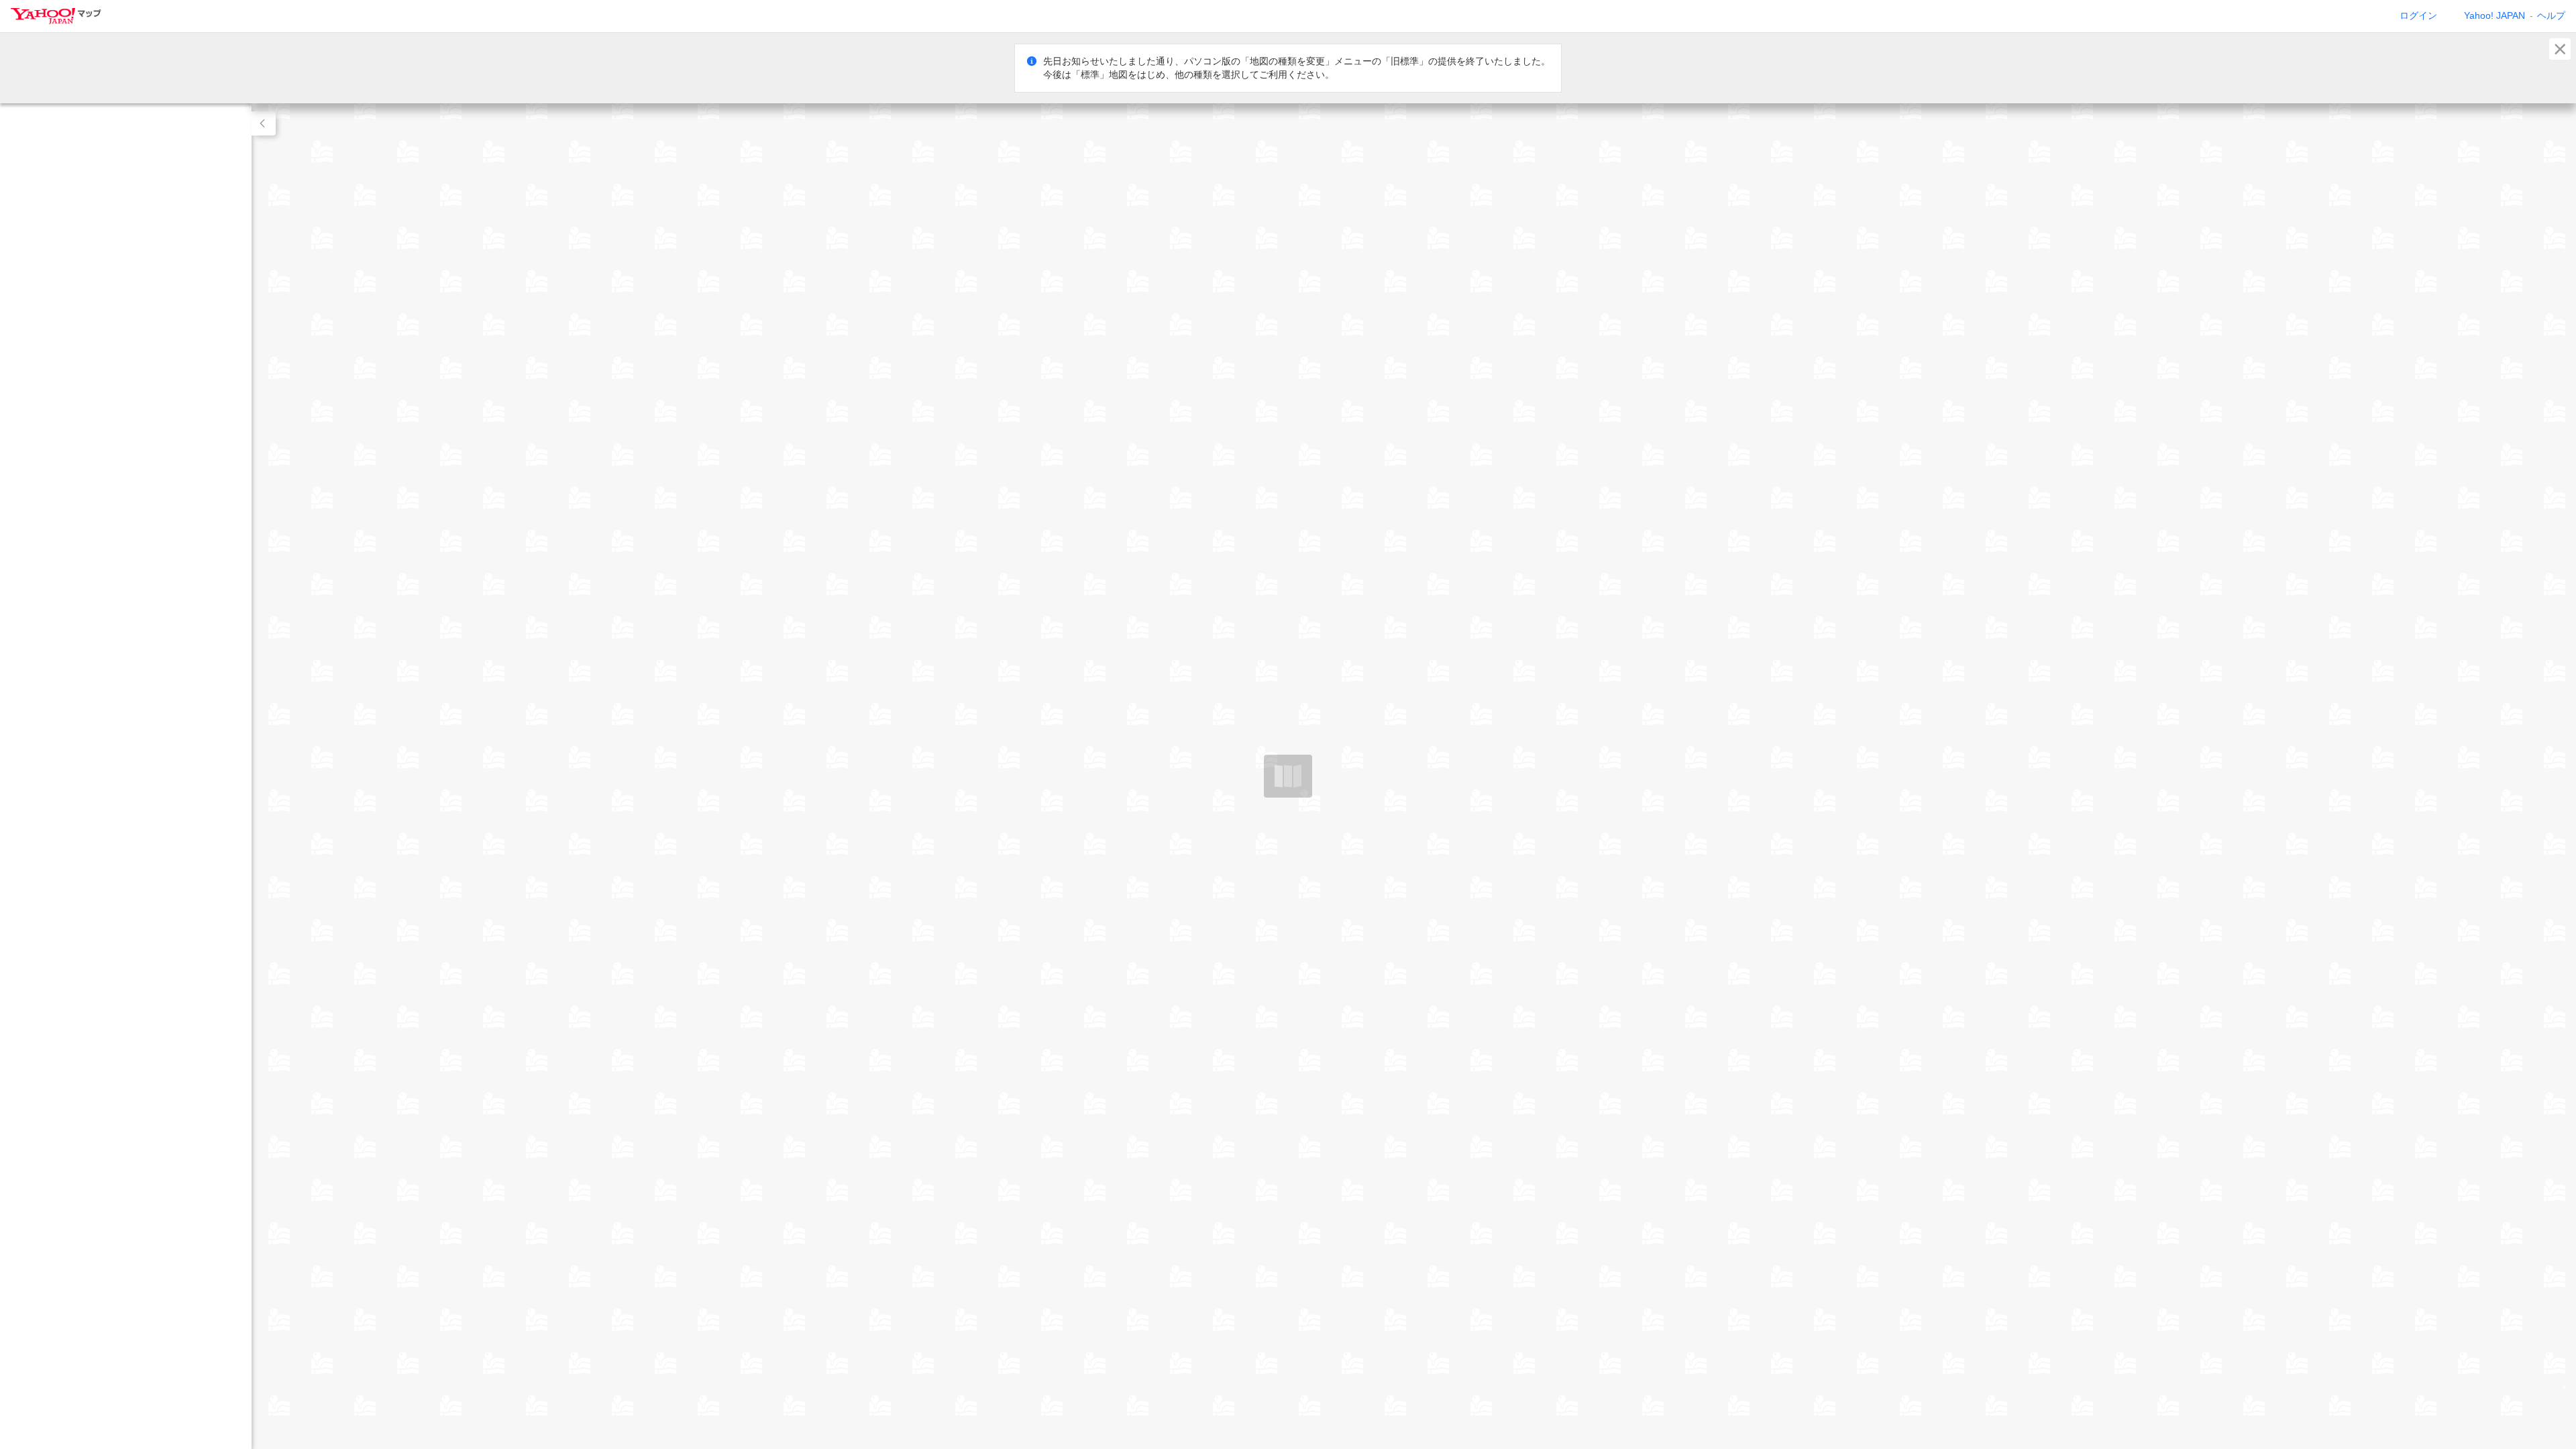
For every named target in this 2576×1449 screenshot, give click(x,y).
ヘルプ (2551, 15)
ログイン (2418, 15)
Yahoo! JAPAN (2494, 15)
